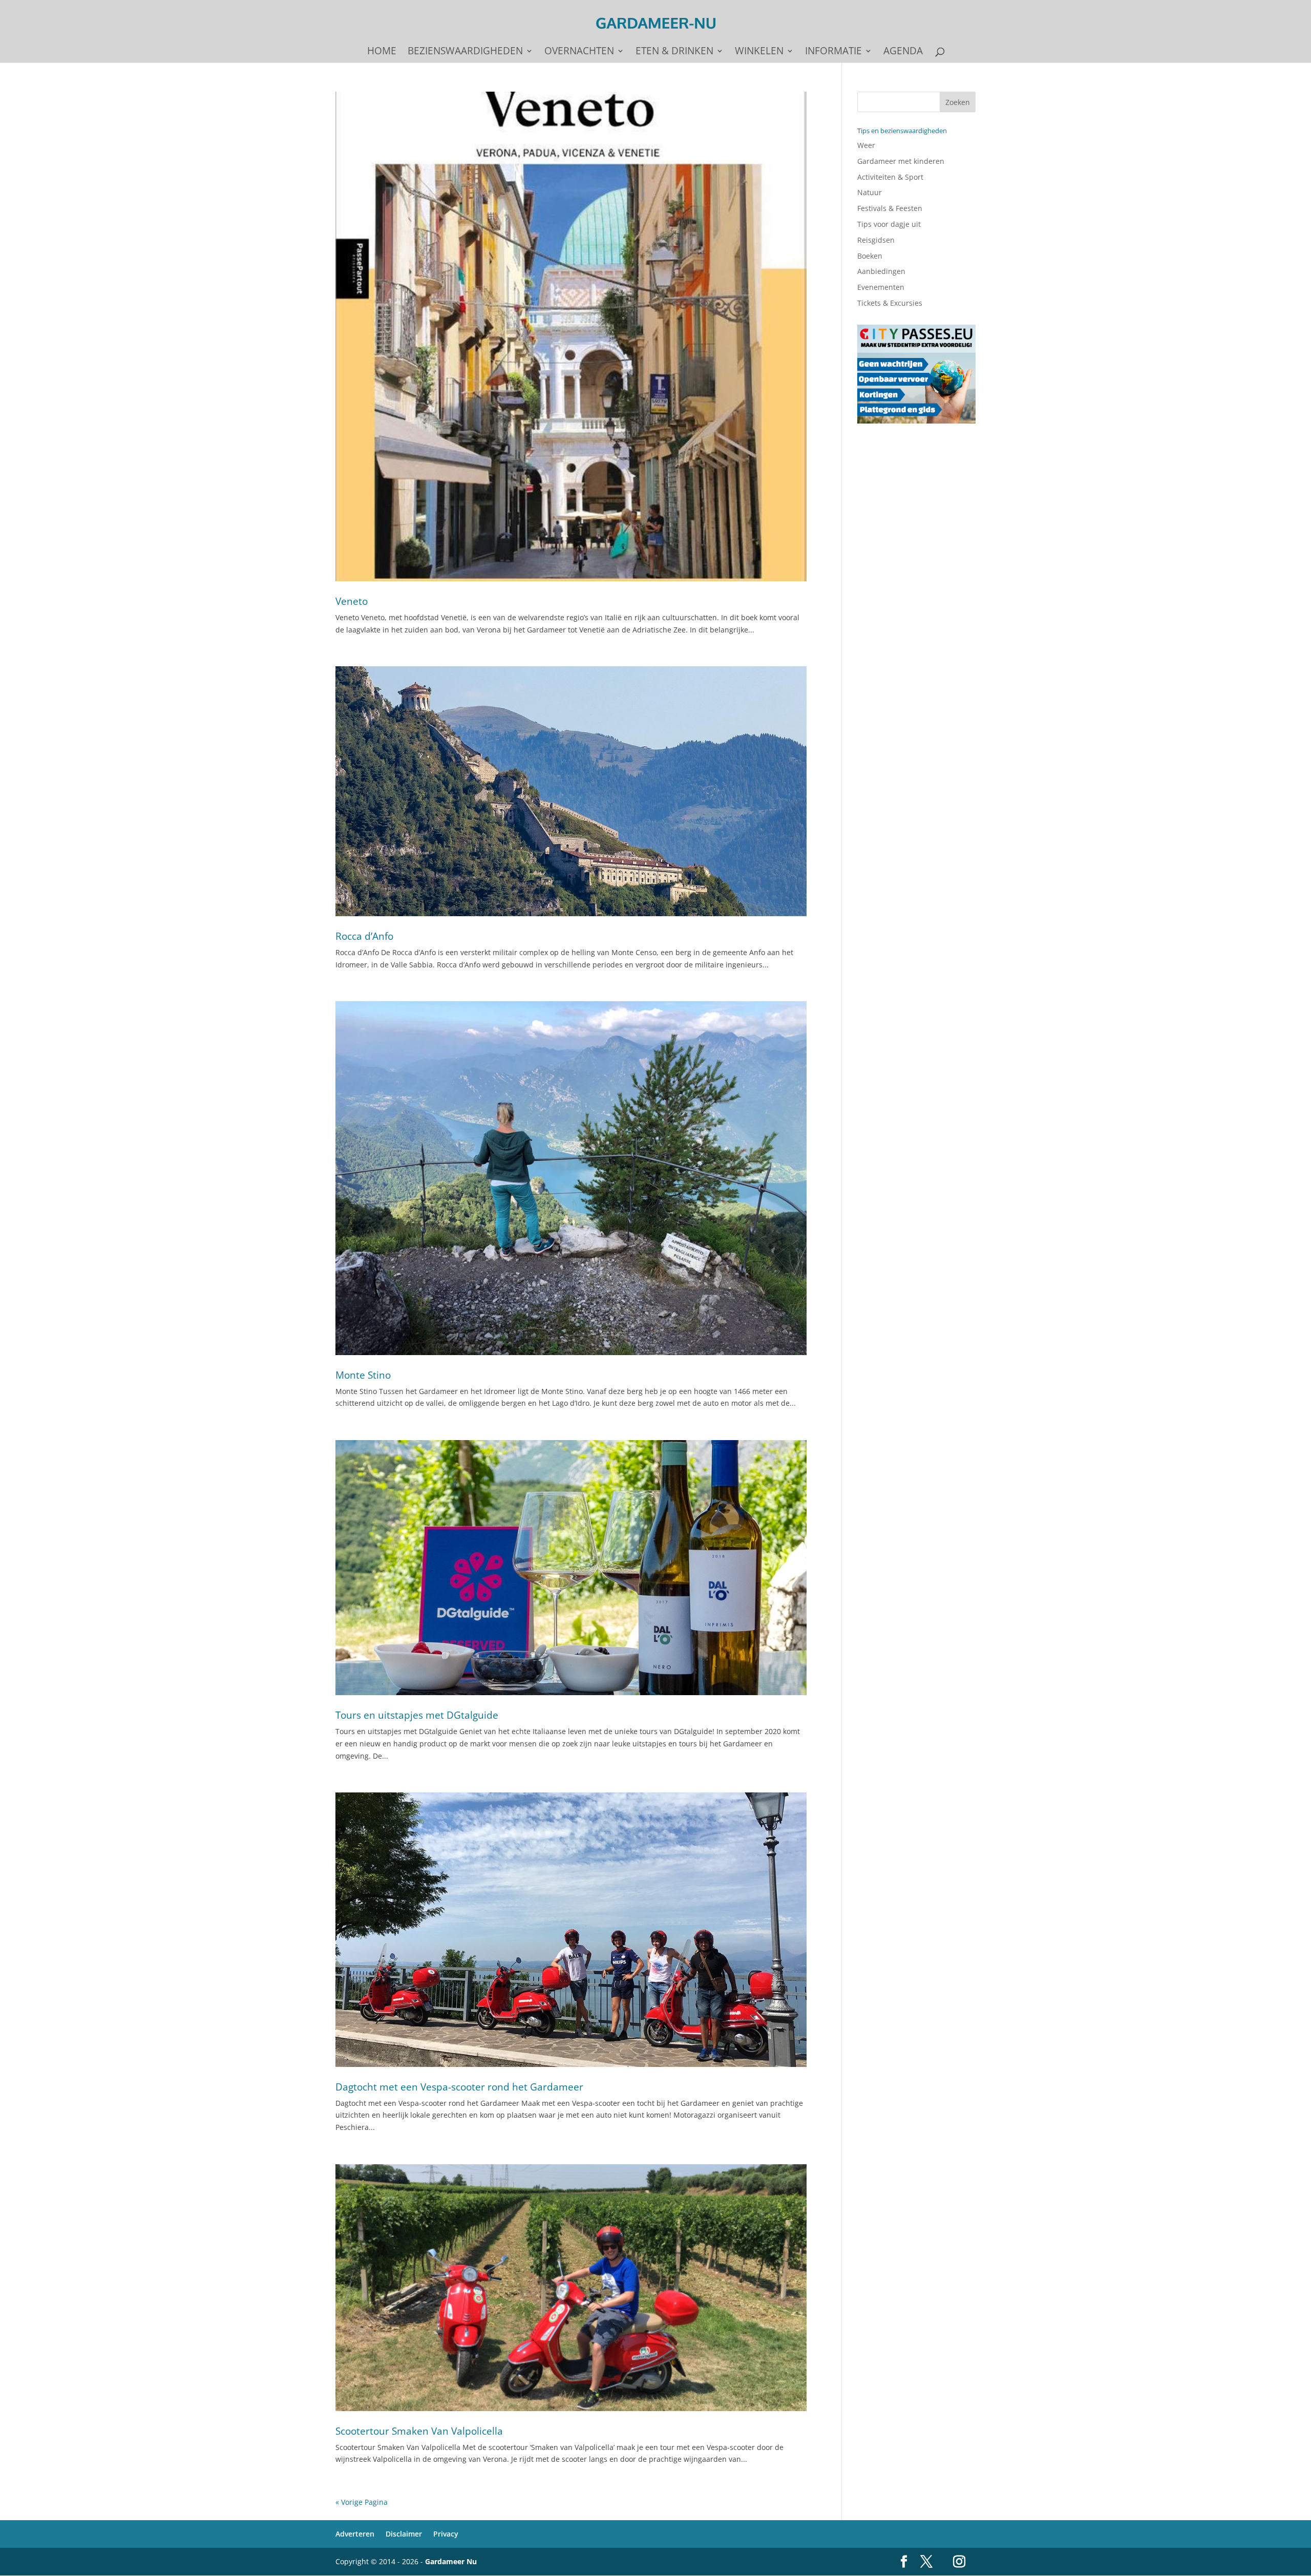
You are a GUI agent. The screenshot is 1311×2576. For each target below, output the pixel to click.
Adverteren (355, 2534)
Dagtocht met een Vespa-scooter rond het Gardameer (459, 2087)
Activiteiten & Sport (890, 177)
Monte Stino (363, 1375)
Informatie (833, 52)
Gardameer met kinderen (901, 161)
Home (382, 52)
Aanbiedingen (881, 271)
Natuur (870, 192)
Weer (866, 145)
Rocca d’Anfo (364, 936)
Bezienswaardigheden (465, 52)
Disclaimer (404, 2534)
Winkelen (759, 52)
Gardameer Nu (451, 2561)
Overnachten (579, 52)
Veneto (352, 601)
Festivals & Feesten (890, 208)
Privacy (446, 2534)
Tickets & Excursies (890, 303)
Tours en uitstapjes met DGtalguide (417, 1715)
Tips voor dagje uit (889, 224)
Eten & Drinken (674, 52)
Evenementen (881, 287)
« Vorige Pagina (362, 2502)
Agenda (903, 52)
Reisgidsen (876, 240)
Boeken (870, 256)
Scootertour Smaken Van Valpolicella (419, 2431)
